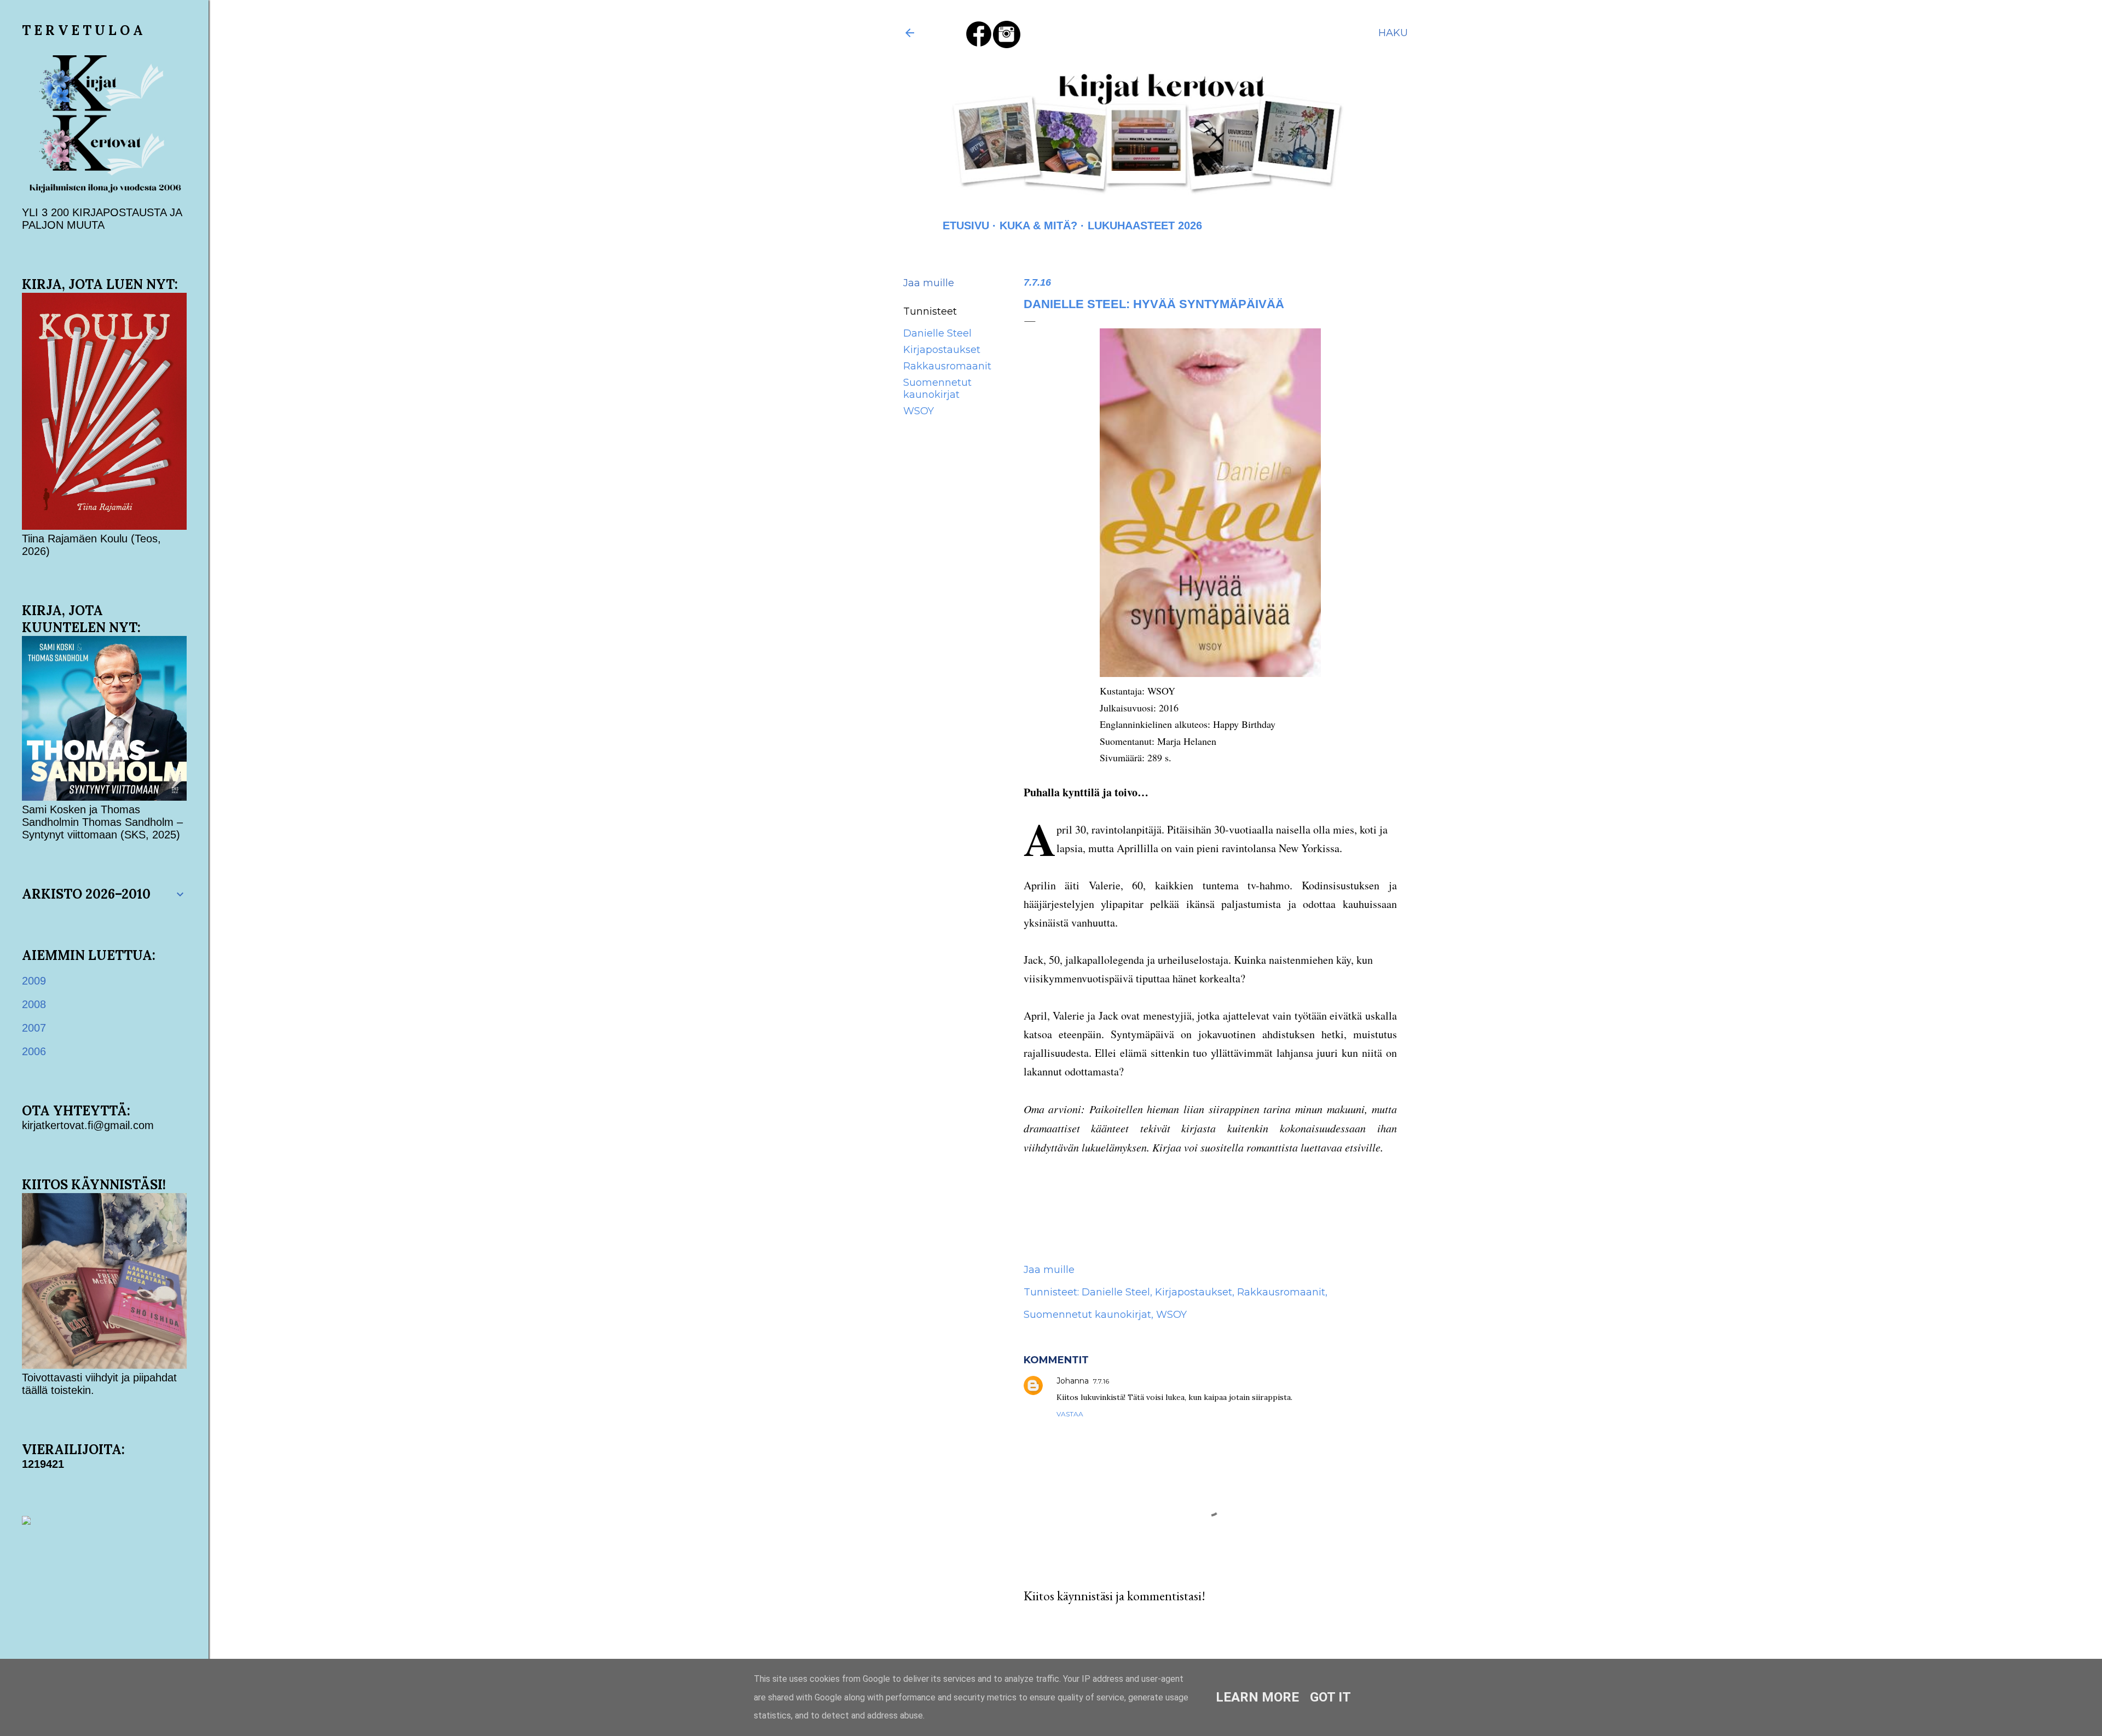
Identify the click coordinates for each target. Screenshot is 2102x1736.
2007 (34, 1028)
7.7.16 (1101, 1381)
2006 (34, 1051)
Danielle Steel (937, 333)
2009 (34, 981)
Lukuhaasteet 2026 (1145, 225)
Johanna (1073, 1381)
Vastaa (1070, 1414)
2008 (34, 1004)
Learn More (1257, 1697)
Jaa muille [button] (929, 283)
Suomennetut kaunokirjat (937, 389)
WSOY (919, 411)
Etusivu (966, 225)
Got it (1330, 1697)
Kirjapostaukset (942, 350)
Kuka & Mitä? (1038, 225)
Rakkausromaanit (947, 366)
